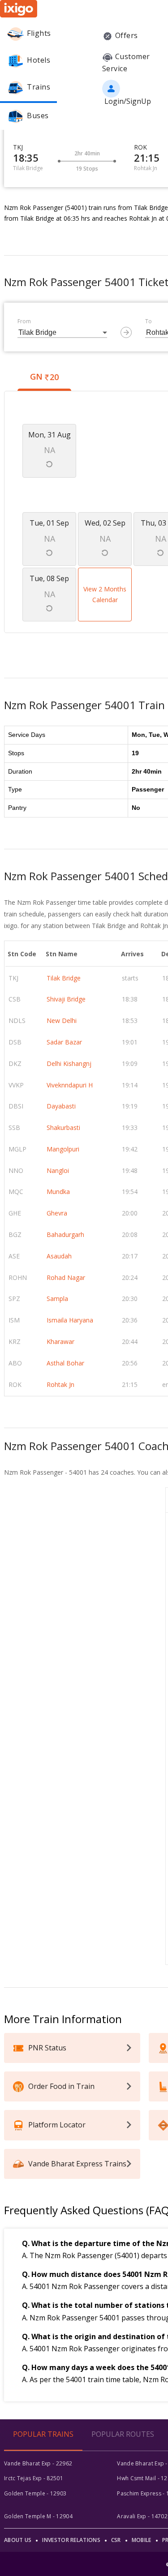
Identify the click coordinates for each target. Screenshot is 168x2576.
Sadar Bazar (64, 1042)
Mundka (58, 1192)
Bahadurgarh (65, 1235)
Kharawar (60, 1341)
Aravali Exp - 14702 (142, 2516)
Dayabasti (61, 1106)
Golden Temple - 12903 (35, 2493)
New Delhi (62, 1021)
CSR (116, 2540)
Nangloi (58, 1170)
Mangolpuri (63, 1149)
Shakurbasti (63, 1128)
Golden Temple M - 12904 (38, 2516)
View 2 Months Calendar (105, 594)
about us (18, 2540)
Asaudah (59, 1256)
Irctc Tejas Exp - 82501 (34, 2478)
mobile (142, 2540)
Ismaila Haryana (70, 1320)
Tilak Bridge (64, 978)
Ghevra (57, 1213)
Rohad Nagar (66, 1277)
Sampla (57, 1299)
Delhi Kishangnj (69, 1063)
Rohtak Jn (60, 1384)
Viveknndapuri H (70, 1085)
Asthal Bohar (65, 1363)
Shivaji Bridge (66, 999)
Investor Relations (71, 2540)
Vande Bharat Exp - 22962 (38, 2463)
